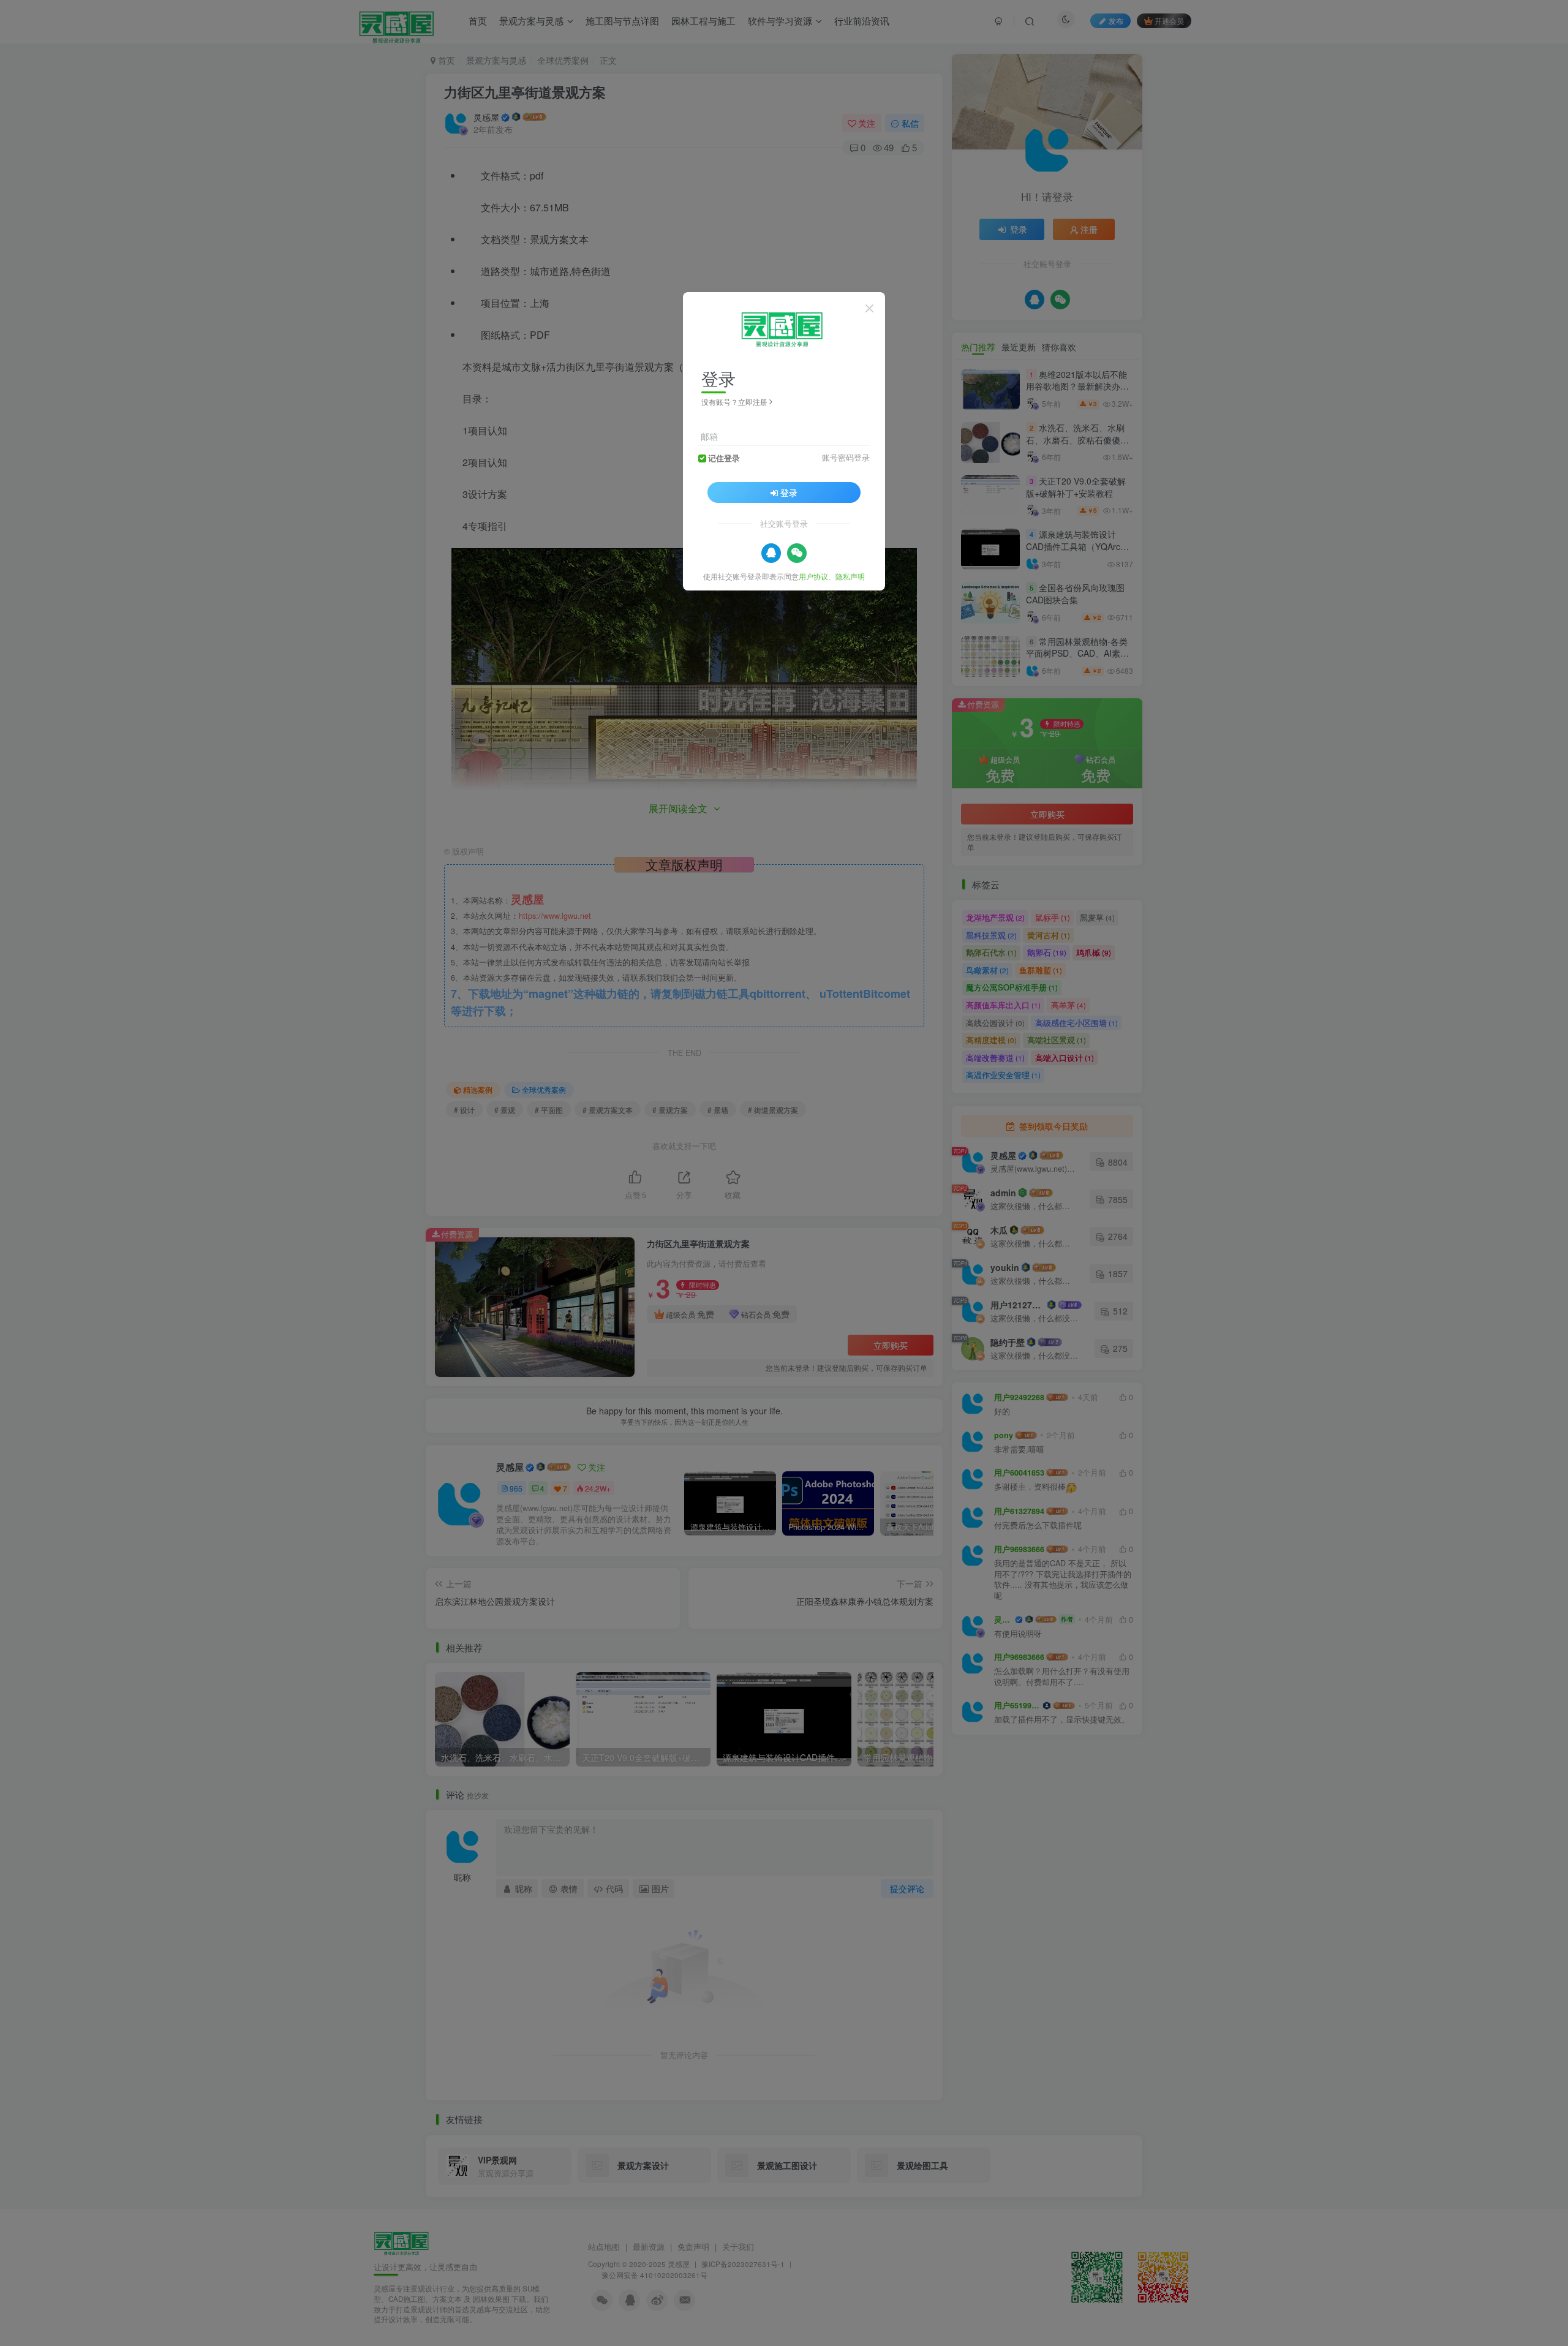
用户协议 (813, 575)
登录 (789, 492)
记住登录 (724, 458)
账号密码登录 (846, 457)
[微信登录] (797, 553)
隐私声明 (850, 575)
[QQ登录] (771, 553)
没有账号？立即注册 (734, 402)
